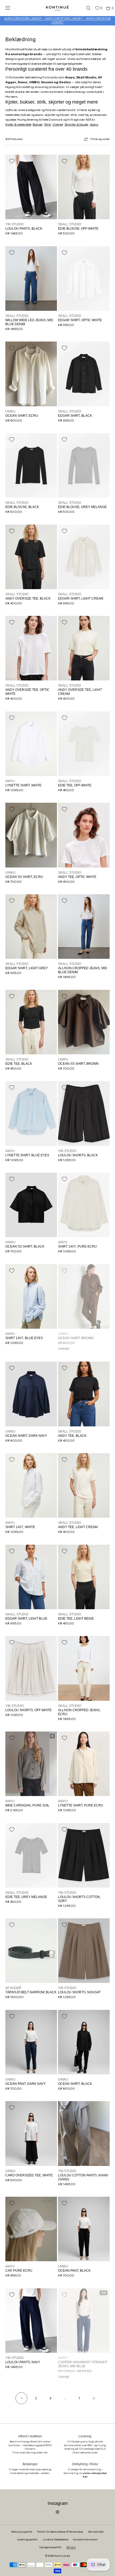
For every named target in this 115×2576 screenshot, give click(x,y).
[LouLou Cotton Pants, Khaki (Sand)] (84, 2133)
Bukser (38, 124)
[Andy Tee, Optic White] (84, 835)
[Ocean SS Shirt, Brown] (84, 1022)
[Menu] (12, 8)
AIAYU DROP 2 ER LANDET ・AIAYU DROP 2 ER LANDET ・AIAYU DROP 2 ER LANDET (57, 20)
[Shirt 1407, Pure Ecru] (84, 1205)
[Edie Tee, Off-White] (84, 744)
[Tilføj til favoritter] (12, 161)
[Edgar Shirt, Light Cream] (84, 557)
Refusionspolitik (22, 2532)
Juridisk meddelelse (55, 2539)
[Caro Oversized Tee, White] (31, 2133)
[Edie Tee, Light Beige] (84, 1577)
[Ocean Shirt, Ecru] (31, 374)
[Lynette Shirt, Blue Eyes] (31, 1113)
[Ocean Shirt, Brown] (84, 1296)
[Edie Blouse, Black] (31, 465)
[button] (86, 8)
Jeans (94, 124)
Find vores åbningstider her (30, 2452)
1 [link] (22, 2398)
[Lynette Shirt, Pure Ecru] (84, 1764)
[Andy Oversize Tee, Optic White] (31, 648)
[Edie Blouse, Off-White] (84, 187)
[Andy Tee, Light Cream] (84, 1485)
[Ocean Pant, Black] (84, 2229)
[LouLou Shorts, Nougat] (84, 1951)
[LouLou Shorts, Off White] (31, 1668)
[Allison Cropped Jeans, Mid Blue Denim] (84, 927)
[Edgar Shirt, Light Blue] (31, 1577)
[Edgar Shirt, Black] (84, 374)
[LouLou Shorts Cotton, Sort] (84, 1855)
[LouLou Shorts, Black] (84, 1113)
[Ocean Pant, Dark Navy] (31, 2042)
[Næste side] (94, 2398)
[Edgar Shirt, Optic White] (84, 279)
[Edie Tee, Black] (31, 1022)
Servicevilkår (96, 2532)
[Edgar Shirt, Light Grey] (31, 927)
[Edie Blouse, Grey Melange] (84, 465)
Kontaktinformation (85, 2539)
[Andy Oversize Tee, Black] (31, 557)
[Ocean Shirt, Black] (84, 2042)
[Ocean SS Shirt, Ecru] (31, 835)
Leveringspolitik (27, 2539)
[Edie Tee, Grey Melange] (31, 1855)
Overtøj (58, 124)
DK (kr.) (71, 2547)
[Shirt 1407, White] (31, 1485)
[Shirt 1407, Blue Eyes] (31, 1296)
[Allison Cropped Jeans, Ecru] (84, 1668)
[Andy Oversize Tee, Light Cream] (84, 648)
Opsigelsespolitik (50, 2547)
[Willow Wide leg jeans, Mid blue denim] (31, 279)
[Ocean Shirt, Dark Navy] (31, 1394)
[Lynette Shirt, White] (31, 744)
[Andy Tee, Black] (84, 1394)
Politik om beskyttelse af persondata (60, 2532)
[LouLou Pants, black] (31, 187)
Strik (48, 124)
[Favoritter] (93, 8)
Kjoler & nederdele (18, 124)
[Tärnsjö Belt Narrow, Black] (31, 1951)
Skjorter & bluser (76, 124)
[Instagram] (57, 2512)
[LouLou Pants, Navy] (31, 2321)
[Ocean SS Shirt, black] (31, 1205)
